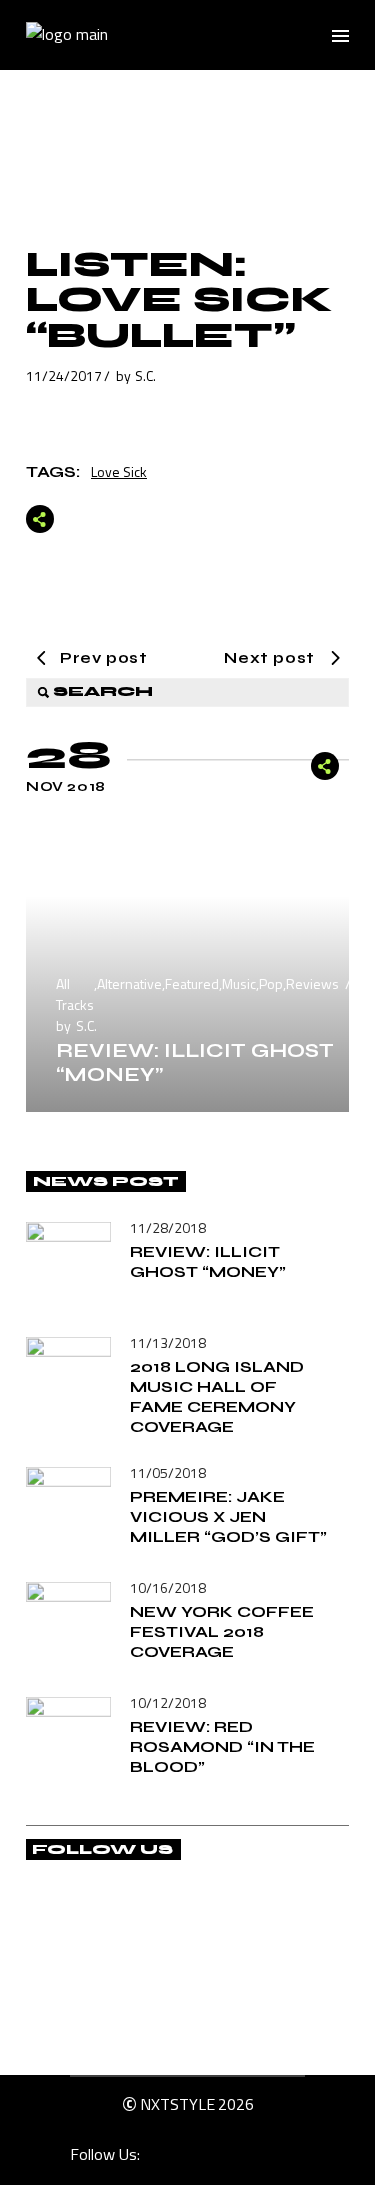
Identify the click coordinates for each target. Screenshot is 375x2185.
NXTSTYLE (177, 2104)
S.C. (145, 375)
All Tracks (75, 994)
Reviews (312, 983)
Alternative (129, 983)
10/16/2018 (168, 1587)
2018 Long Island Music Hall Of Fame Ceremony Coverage (217, 1396)
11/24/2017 (64, 375)
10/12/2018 (168, 1702)
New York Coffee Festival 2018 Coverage (222, 1631)
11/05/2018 (168, 1472)
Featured (192, 983)
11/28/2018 (168, 1227)
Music (239, 983)
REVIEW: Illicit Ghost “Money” (195, 1062)
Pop (271, 983)
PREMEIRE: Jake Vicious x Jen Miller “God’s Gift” (228, 1516)
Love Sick (119, 471)
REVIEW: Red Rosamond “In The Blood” (222, 1746)
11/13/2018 (168, 1342)
